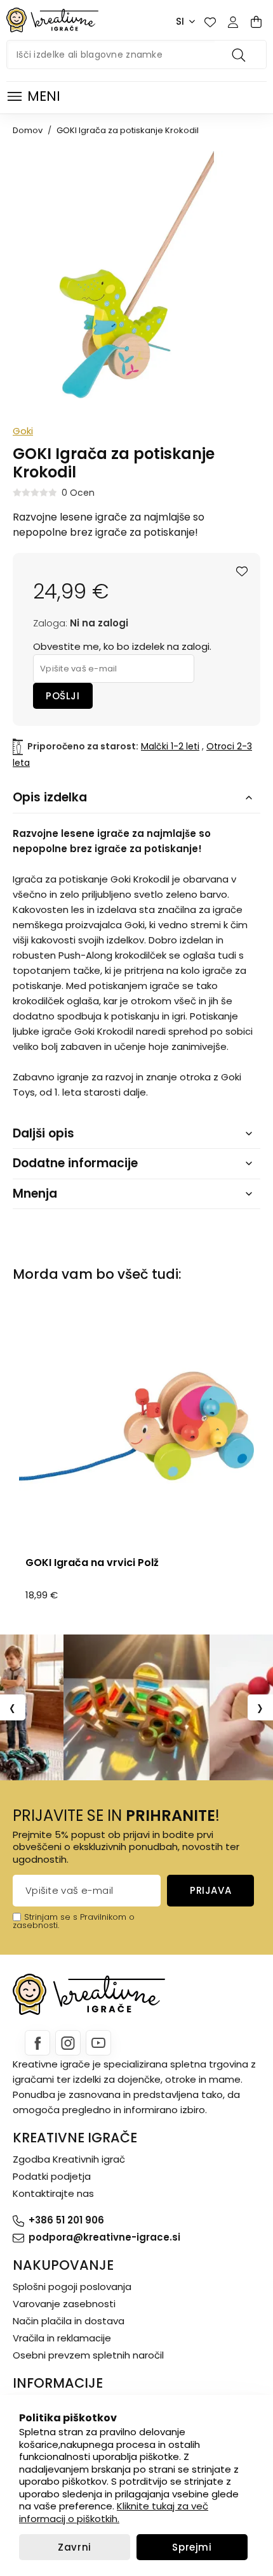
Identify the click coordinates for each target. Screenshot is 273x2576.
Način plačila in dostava (69, 2321)
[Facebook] (37, 2043)
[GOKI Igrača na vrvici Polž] (136, 1426)
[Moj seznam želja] (210, 22)
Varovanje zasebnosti (64, 2304)
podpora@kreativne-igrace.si (104, 2237)
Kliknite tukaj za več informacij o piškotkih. (114, 2512)
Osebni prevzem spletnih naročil (88, 2355)
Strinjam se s (51, 1917)
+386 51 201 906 (66, 2220)
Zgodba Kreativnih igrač (69, 2159)
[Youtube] (98, 2043)
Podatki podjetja (52, 2176)
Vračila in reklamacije (62, 2338)
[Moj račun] (233, 22)
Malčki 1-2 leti (170, 746)
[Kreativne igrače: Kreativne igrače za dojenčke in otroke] (52, 20)
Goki (23, 431)
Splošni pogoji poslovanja (72, 2287)
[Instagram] (68, 2043)
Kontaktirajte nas (53, 2193)
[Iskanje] (241, 55)
